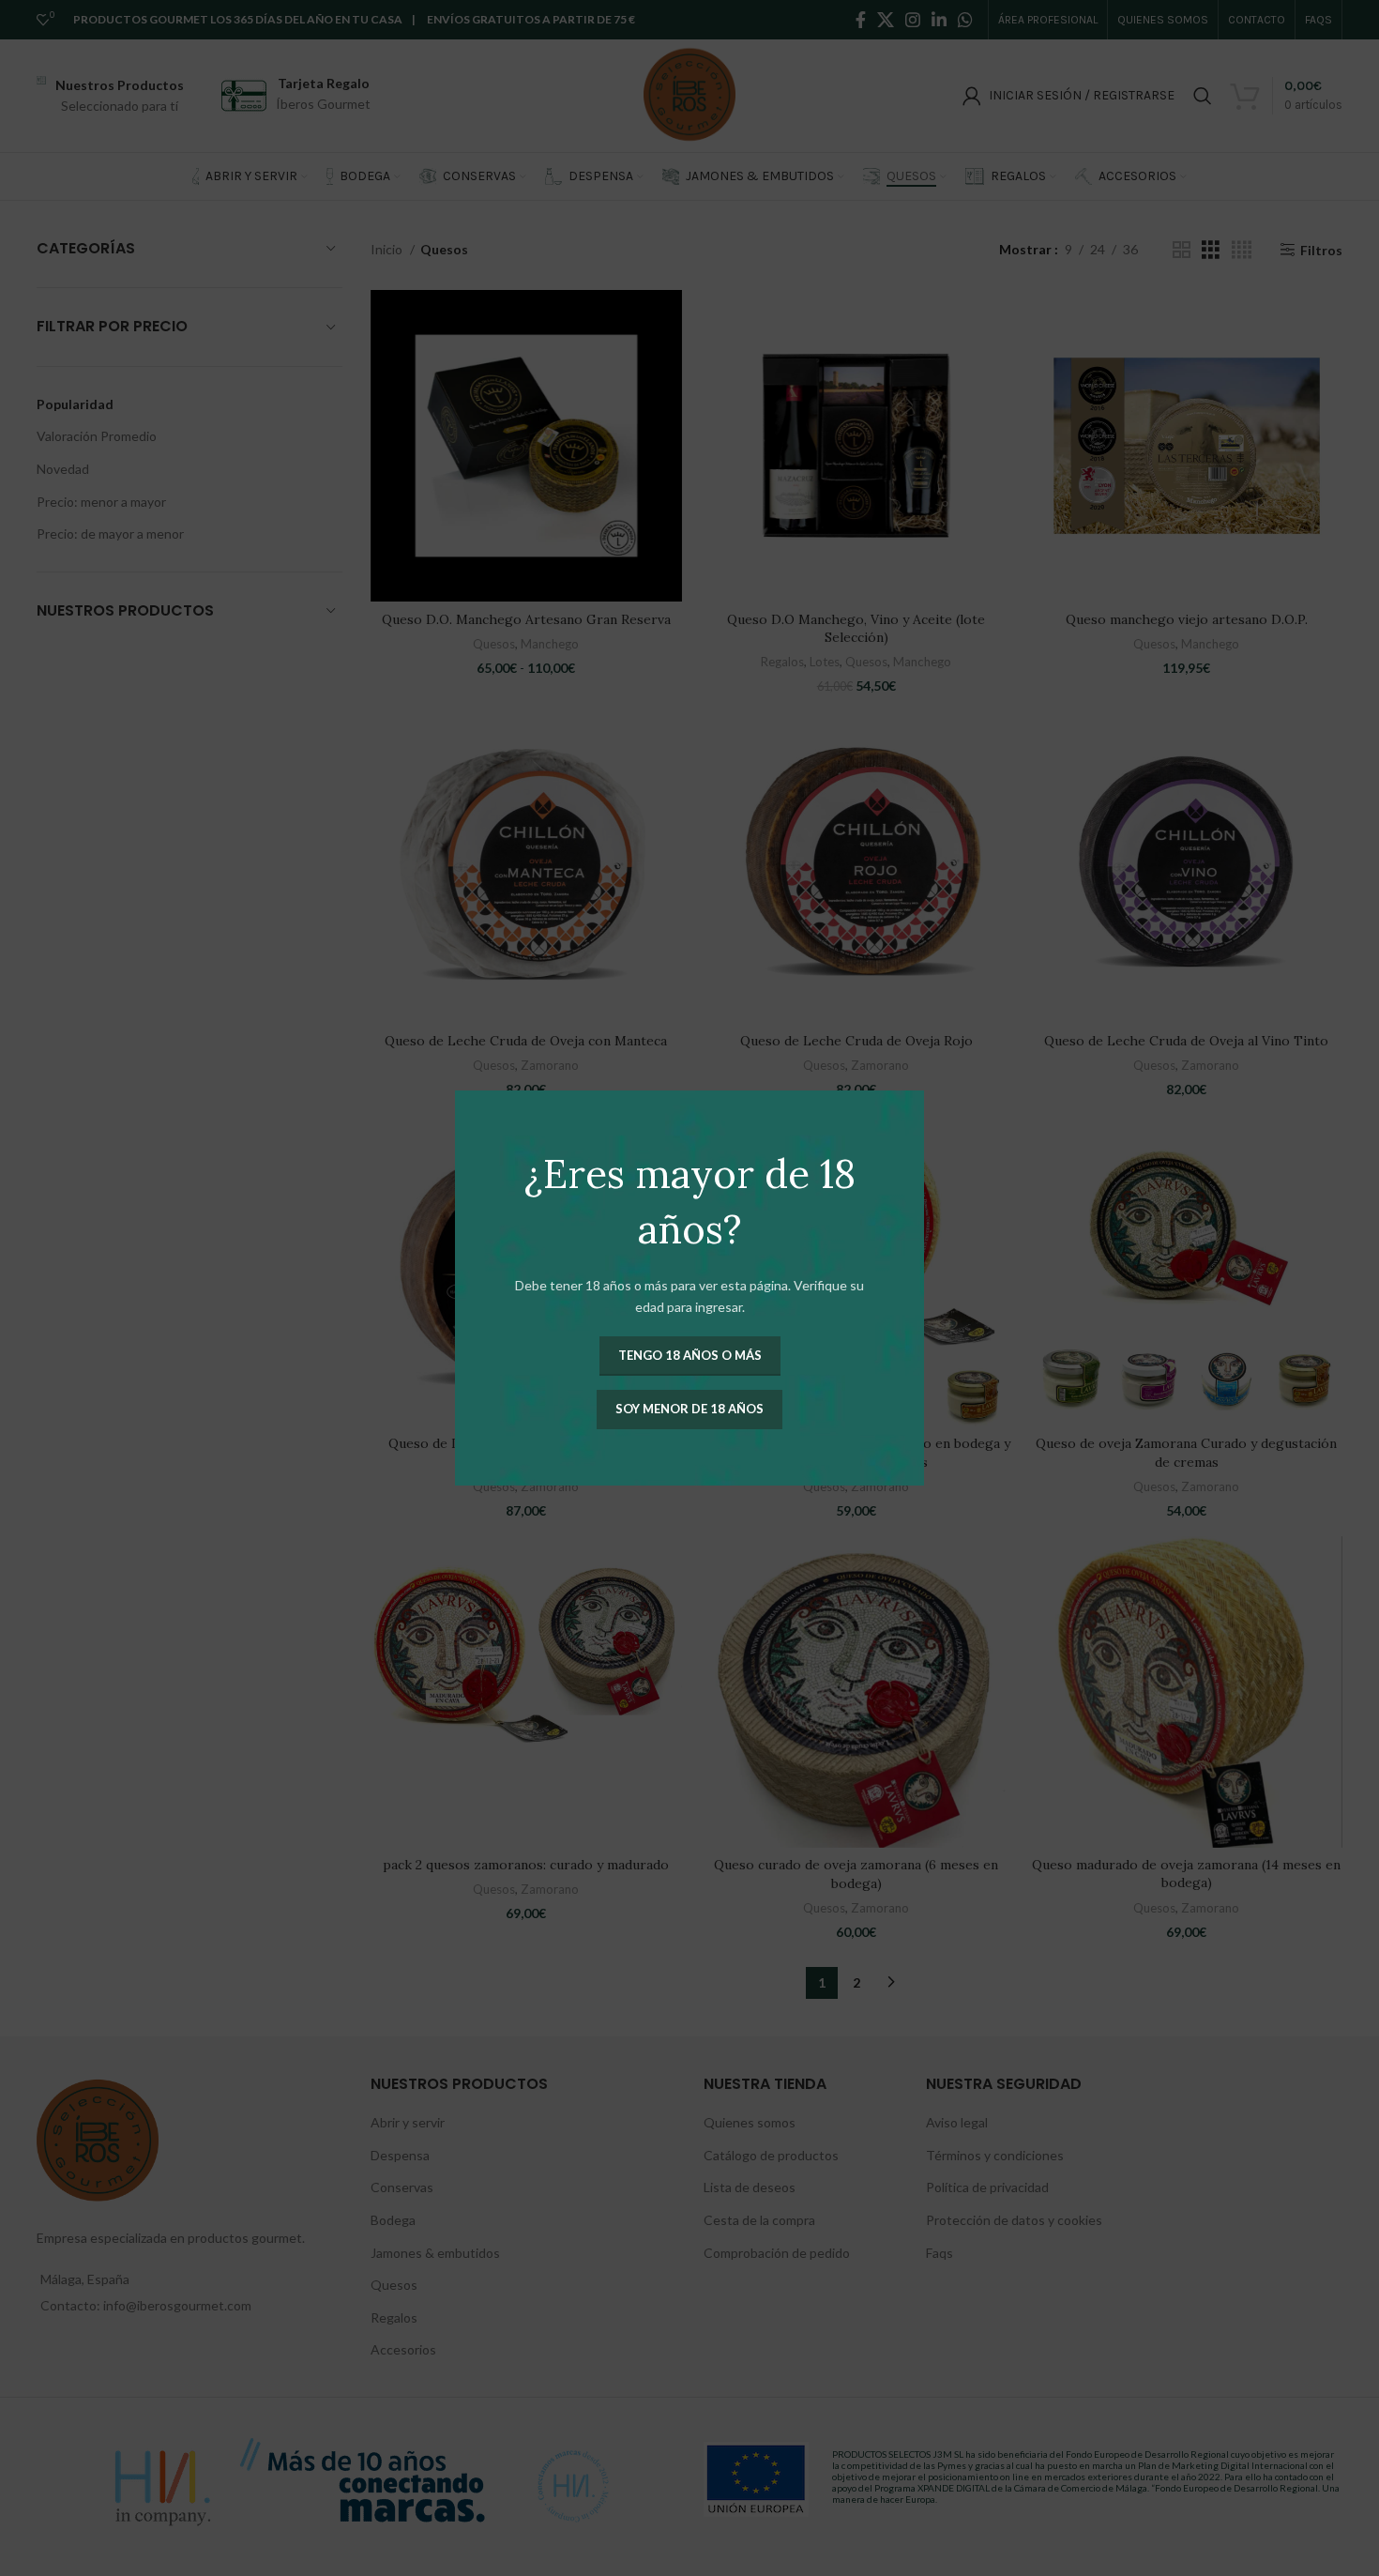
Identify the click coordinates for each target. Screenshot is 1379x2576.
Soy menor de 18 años (689, 1409)
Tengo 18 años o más (690, 1355)
